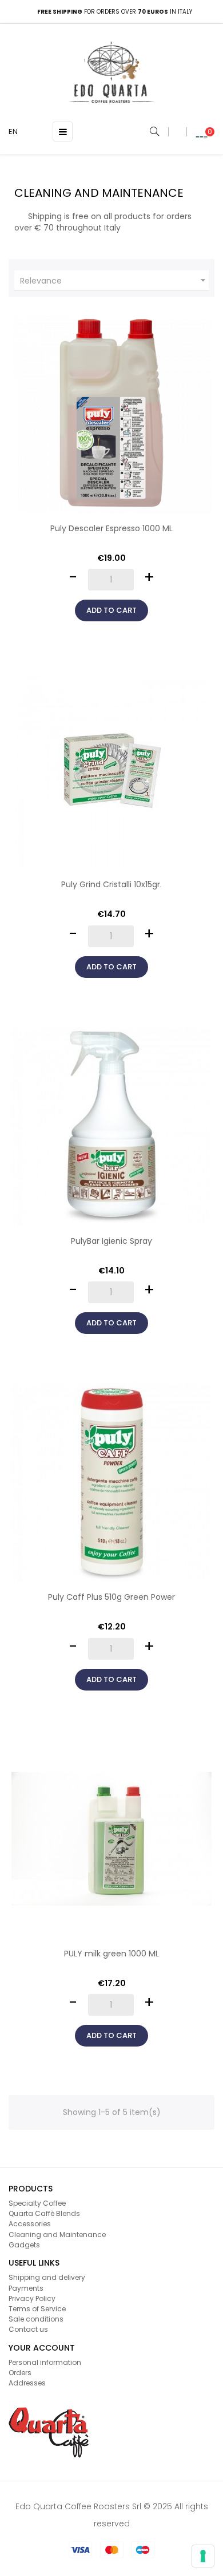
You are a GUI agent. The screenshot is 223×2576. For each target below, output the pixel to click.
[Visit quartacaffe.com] (49, 2432)
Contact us (28, 2329)
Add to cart (111, 610)
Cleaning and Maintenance (57, 2235)
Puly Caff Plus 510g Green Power (111, 1597)
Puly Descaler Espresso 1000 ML (111, 528)
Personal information (45, 2362)
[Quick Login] (177, 132)
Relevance (114, 280)
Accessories (30, 2224)
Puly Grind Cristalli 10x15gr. (111, 884)
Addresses (27, 2383)
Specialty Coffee (37, 2203)
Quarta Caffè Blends (44, 2213)
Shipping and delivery (47, 2277)
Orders (20, 2373)
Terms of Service (37, 2309)
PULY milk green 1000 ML (111, 1954)
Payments (26, 2288)
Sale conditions (36, 2319)
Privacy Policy (32, 2298)
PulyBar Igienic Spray (111, 1241)
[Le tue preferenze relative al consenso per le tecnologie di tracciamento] (203, 2556)
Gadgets (24, 2245)
